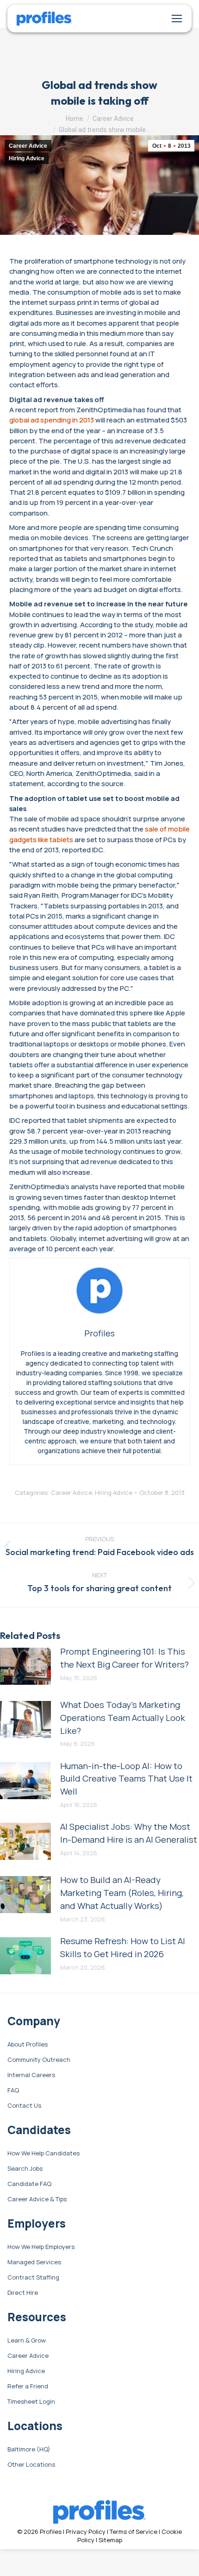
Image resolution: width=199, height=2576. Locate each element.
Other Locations (31, 2465)
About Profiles (28, 2045)
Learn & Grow (27, 2341)
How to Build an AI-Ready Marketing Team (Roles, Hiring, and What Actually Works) (122, 1893)
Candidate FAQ (29, 2184)
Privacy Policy (86, 2532)
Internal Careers (31, 2075)
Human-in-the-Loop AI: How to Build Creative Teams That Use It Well (126, 1779)
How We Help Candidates (44, 2154)
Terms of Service (134, 2532)
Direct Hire (23, 2293)
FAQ (13, 2091)
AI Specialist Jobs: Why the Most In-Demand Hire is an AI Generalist (129, 1833)
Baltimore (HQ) (29, 2450)
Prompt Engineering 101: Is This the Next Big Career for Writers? (124, 1658)
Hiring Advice (27, 158)
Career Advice (28, 146)
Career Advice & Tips (37, 2199)
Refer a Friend (28, 2387)
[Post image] (25, 1666)
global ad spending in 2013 (52, 420)
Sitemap (110, 2540)
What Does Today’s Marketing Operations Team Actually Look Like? (123, 1718)
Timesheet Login (31, 2402)
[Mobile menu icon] (177, 19)
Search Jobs (25, 2169)
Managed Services (34, 2262)
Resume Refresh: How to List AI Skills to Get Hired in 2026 (123, 1947)
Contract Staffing (33, 2278)
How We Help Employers (41, 2247)
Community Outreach (39, 2060)
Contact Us (24, 2106)
